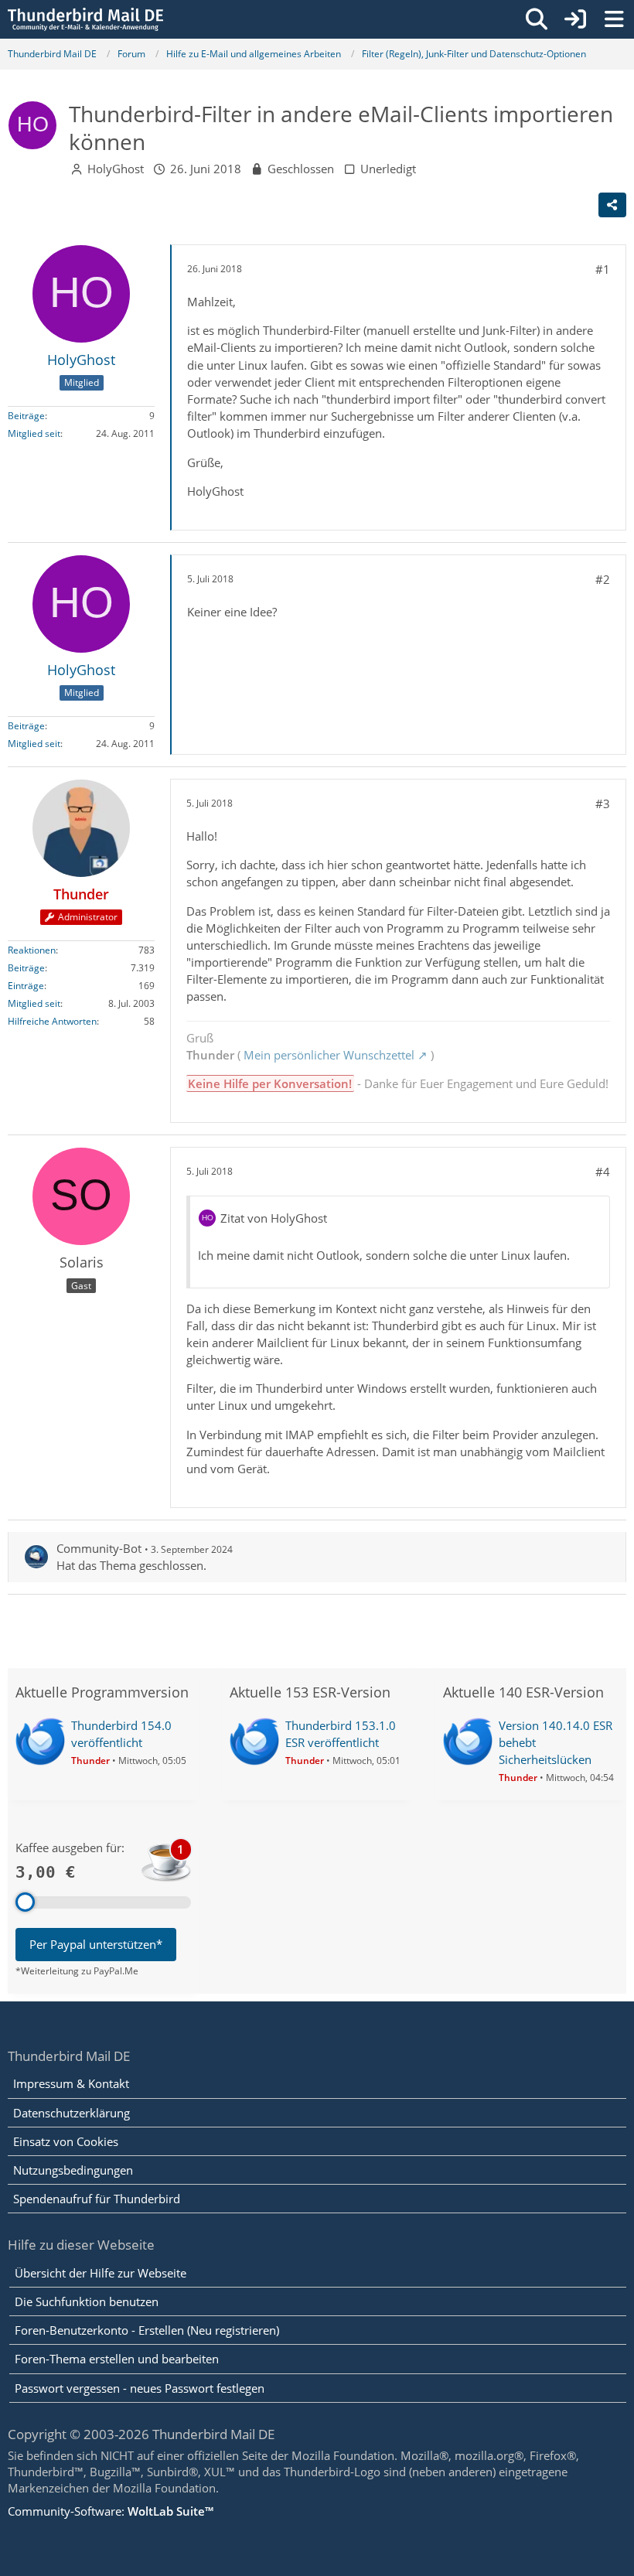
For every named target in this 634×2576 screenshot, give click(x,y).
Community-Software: (111, 2511)
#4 (603, 1172)
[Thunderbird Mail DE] (85, 19)
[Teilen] (612, 205)
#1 (603, 269)
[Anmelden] (575, 19)
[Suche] (537, 19)
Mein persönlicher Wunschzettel (329, 1055)
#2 (603, 579)
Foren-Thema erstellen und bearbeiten (117, 2359)
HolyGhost (116, 169)
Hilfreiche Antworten (52, 1021)
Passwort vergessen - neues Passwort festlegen (140, 2388)
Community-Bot (99, 1548)
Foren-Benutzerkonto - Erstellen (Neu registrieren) (147, 2330)
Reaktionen (32, 950)
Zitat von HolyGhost (274, 1218)
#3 (603, 804)
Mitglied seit (34, 433)
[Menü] (614, 19)
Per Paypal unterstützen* (96, 1944)
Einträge (26, 986)
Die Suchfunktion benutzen (87, 2301)
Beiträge (26, 416)
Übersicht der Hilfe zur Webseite (101, 2273)
